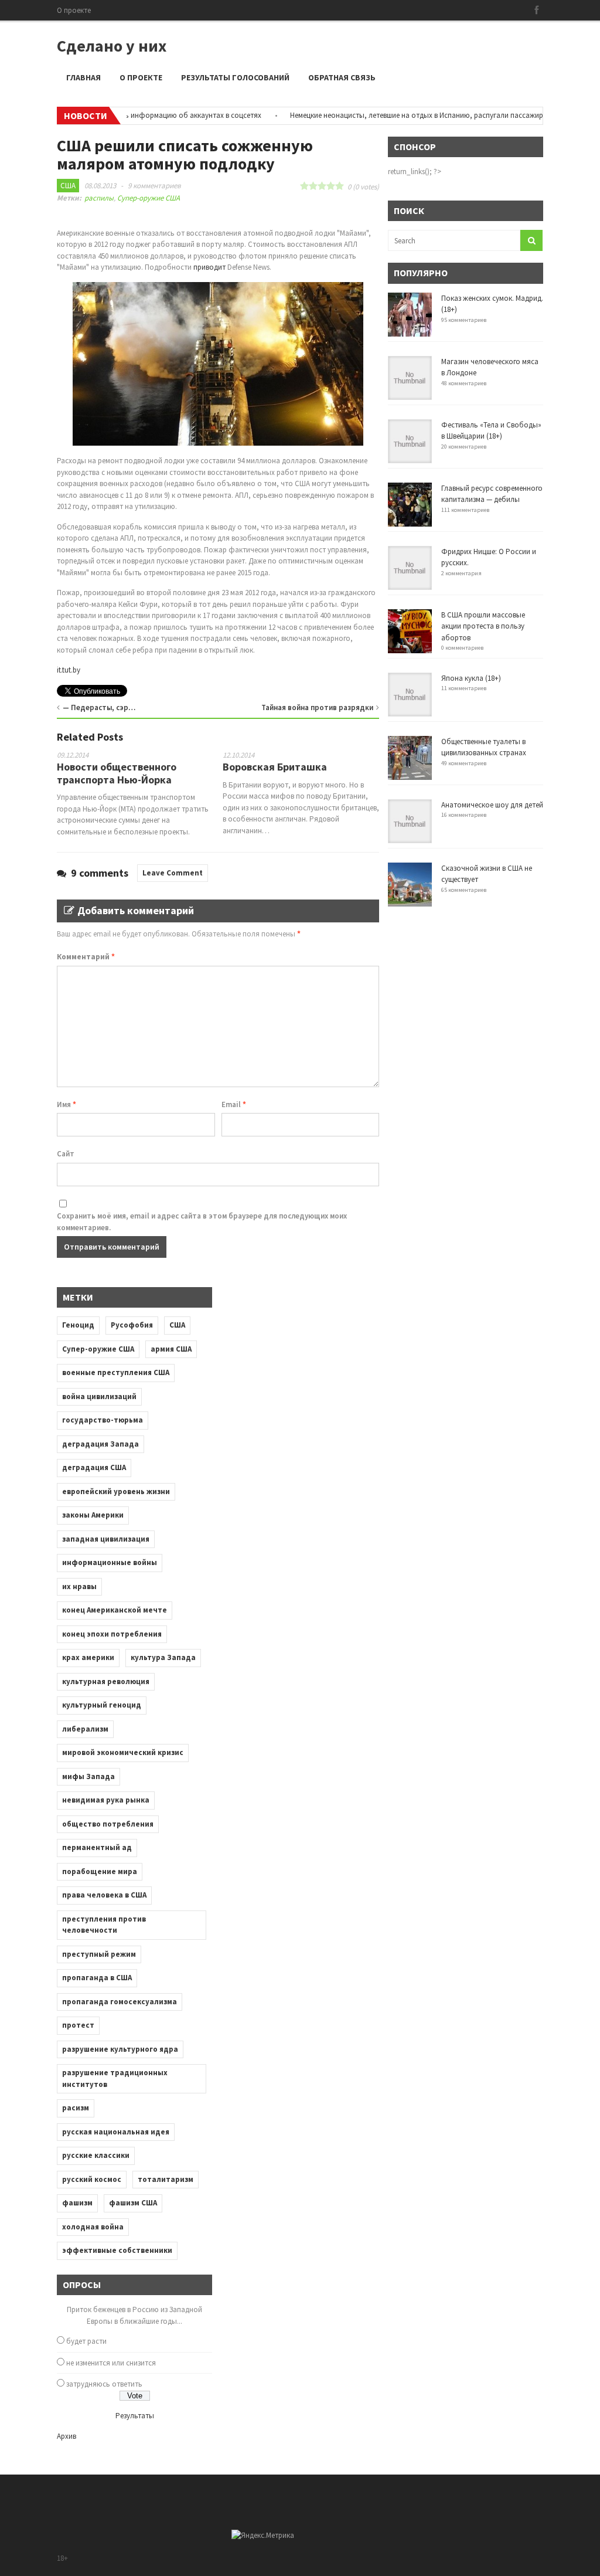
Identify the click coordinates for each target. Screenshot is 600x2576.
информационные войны (110, 1562)
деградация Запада (100, 1444)
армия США (171, 1349)
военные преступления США (116, 1372)
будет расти (86, 2341)
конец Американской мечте (115, 1610)
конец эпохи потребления (112, 1634)
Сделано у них (112, 46)
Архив (67, 2436)
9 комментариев (154, 186)
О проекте (74, 10)
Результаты (135, 2416)
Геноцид (78, 1325)
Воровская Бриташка (275, 767)
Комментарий (86, 957)
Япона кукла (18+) (471, 678)
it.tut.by (69, 670)
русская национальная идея (116, 2132)
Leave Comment (173, 873)
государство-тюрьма (103, 1420)
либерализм (85, 1729)
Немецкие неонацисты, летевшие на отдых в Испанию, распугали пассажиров (389, 115)
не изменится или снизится (111, 2363)
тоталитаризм (166, 2179)
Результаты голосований (235, 77)
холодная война (93, 2227)
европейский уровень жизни (116, 1491)
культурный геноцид (102, 1705)
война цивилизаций (99, 1396)
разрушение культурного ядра (120, 2049)
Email (234, 1104)
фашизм (77, 2203)
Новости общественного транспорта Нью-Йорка (117, 773)
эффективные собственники (117, 2250)
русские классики (96, 2155)
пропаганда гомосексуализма (120, 2002)
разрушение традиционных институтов (115, 2078)
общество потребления (108, 1824)
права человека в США (104, 1895)
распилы (99, 198)
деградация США (94, 1467)
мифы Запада (88, 1776)
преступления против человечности (104, 1925)
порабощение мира (100, 1871)
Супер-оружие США (149, 198)
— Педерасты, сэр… (99, 707)
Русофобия (132, 1325)
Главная (83, 77)
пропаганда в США (97, 1978)
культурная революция (106, 1681)
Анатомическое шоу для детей (492, 805)
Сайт (66, 1154)
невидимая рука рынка (106, 1800)
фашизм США (133, 2203)
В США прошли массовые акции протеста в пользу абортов (483, 626)
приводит (209, 267)
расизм (76, 2108)
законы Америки (93, 1515)
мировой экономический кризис (123, 1752)
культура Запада (163, 1657)
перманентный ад (97, 1847)
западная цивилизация (106, 1539)
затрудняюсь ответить (104, 2384)
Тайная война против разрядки (317, 707)
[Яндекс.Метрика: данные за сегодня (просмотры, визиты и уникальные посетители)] (263, 2536)
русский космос (92, 2179)
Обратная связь (342, 77)
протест (78, 2025)
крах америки (88, 1657)
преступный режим (99, 1954)
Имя (67, 1104)
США (68, 186)
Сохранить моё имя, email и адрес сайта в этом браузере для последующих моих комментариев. (202, 1222)
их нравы (79, 1586)
